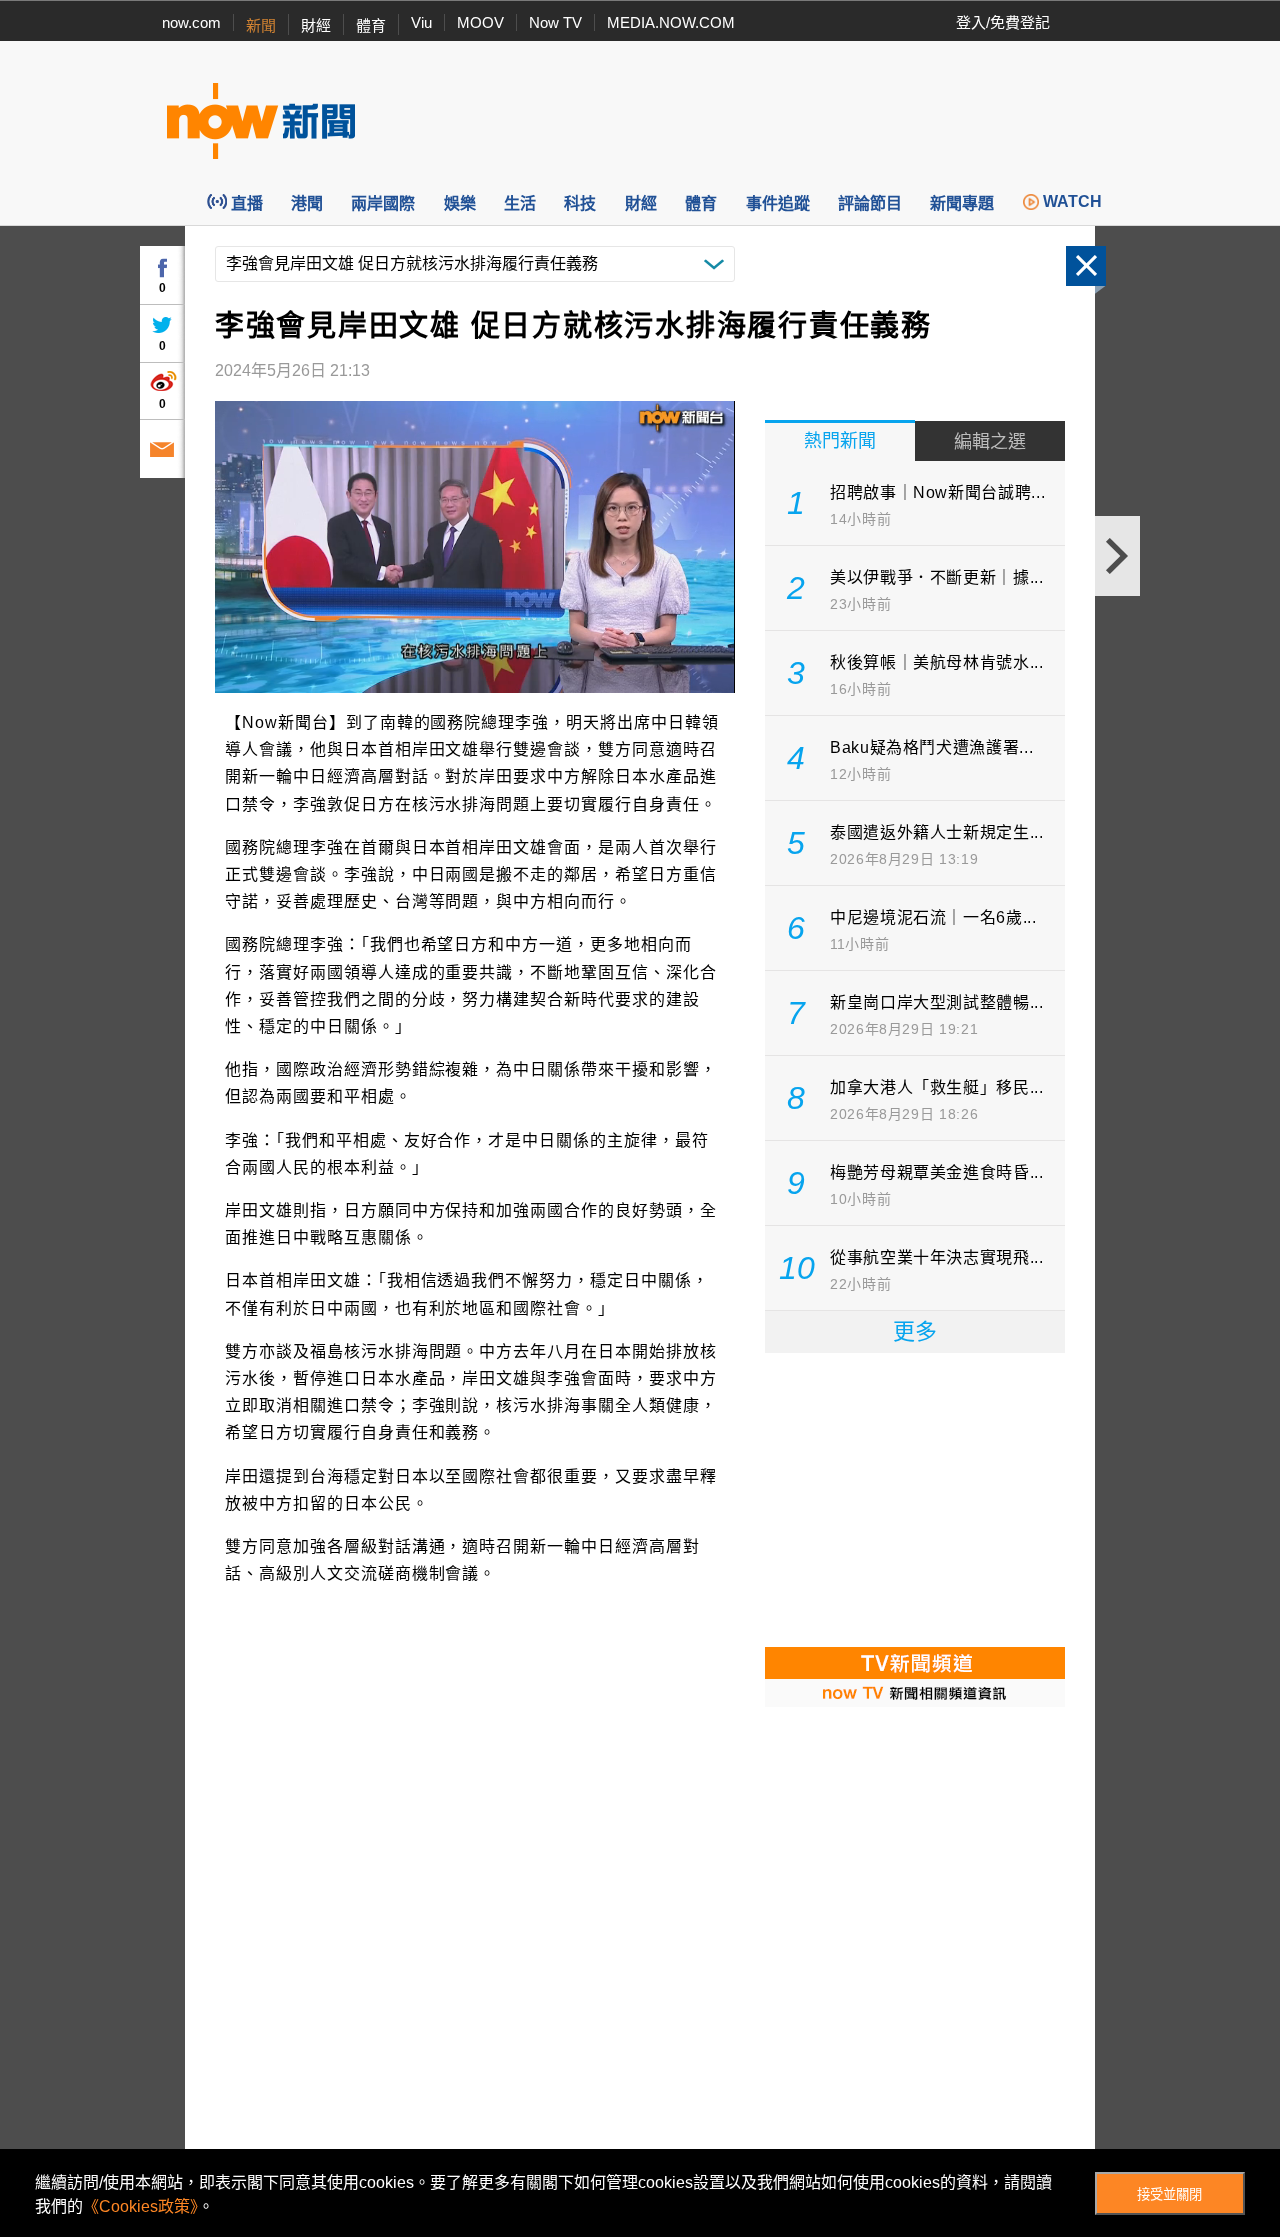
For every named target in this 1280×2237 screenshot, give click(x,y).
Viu (421, 22)
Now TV (555, 22)
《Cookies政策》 (140, 2206)
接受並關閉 (1169, 2194)
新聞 (261, 25)
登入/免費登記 (1003, 22)
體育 (371, 25)
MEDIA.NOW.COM (671, 22)
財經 (316, 25)
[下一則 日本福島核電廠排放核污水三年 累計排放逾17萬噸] (1117, 556)
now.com (191, 22)
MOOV (480, 22)
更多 (915, 1331)
